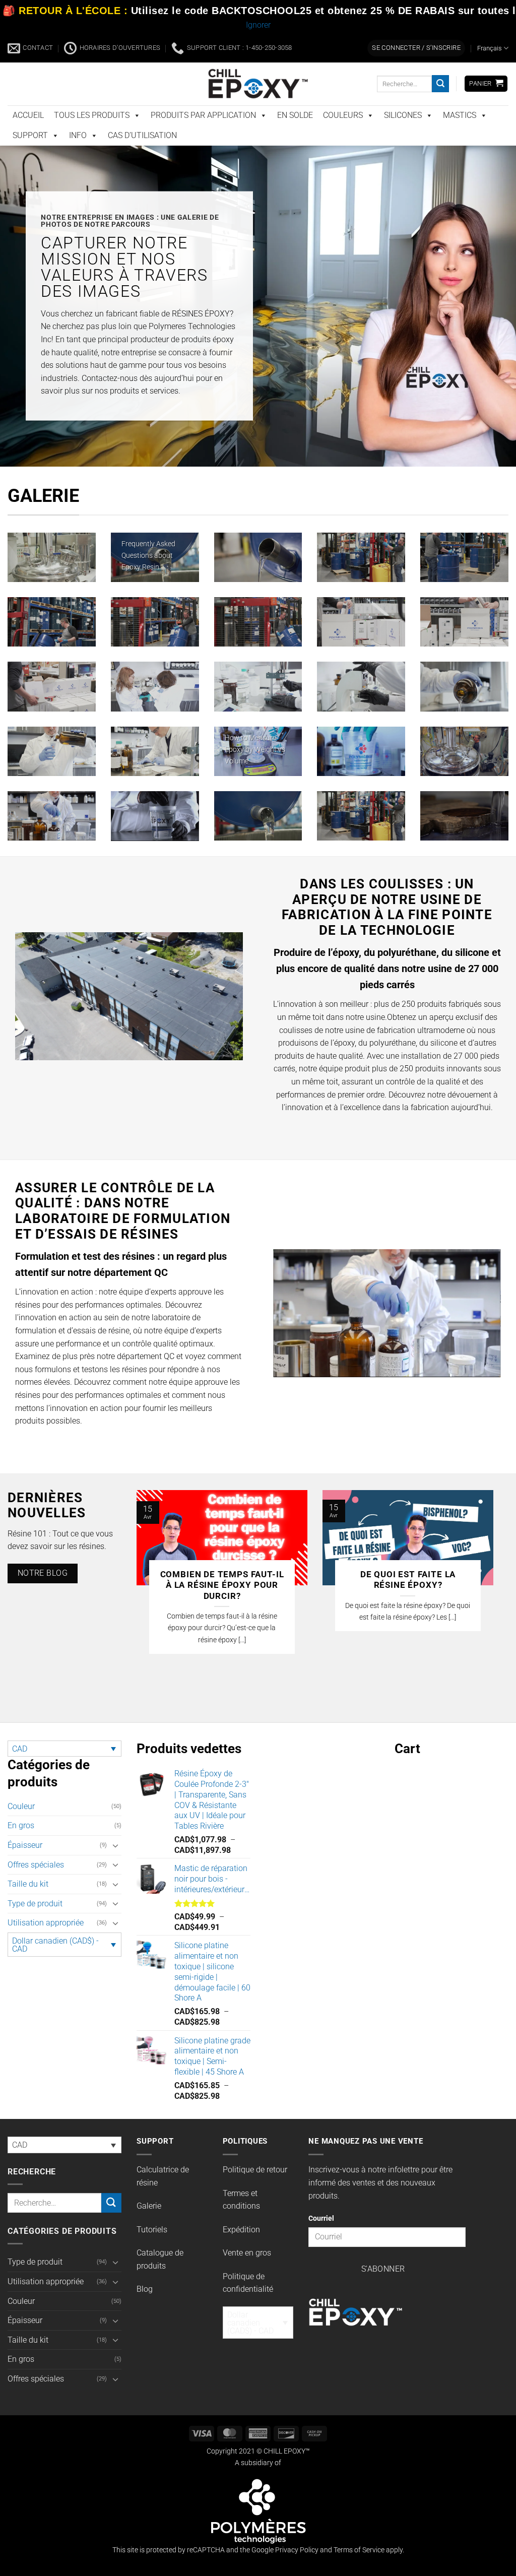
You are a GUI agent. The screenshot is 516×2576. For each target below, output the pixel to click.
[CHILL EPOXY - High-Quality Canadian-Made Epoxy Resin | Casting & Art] (258, 83)
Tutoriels (152, 2230)
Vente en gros (247, 2253)
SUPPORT (30, 135)
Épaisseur (25, 1845)
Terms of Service (359, 2550)
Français (490, 48)
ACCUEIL (28, 115)
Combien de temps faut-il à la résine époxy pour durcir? (222, 1585)
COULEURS (343, 115)
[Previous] (149, 1590)
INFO (78, 135)
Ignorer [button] (258, 25)
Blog (145, 2289)
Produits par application (203, 115)
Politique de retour (255, 2170)
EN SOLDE (295, 115)
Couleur (21, 1806)
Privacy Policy (297, 2550)
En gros (21, 1825)
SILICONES (403, 115)
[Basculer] (115, 1845)
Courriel (321, 2218)
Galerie (149, 2206)
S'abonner (383, 2269)
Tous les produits (92, 115)
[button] (416, 48)
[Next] (481, 1590)
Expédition (241, 2230)
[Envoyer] (440, 84)
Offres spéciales (36, 1865)
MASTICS (460, 115)
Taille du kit (28, 1884)
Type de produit (35, 1904)
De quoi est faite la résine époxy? (408, 1580)
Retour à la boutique (451, 1877)
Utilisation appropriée (46, 1923)
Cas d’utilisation (142, 135)
